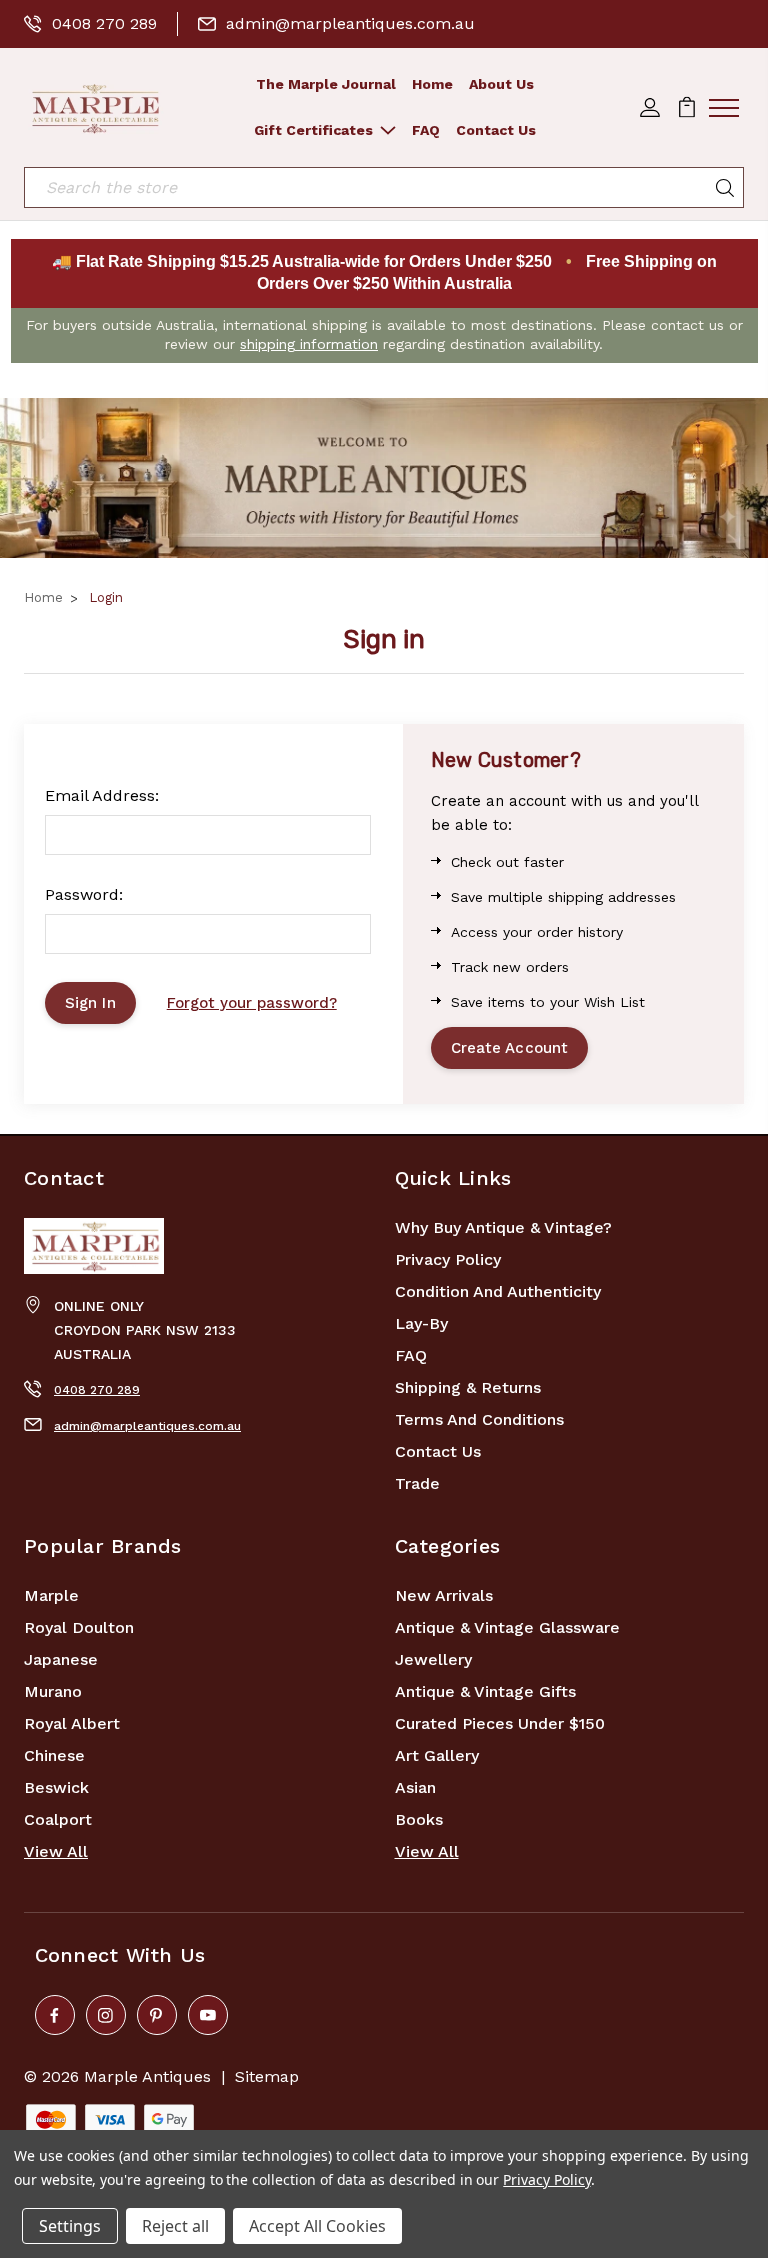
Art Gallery (437, 1755)
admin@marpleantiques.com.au (350, 23)
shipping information (309, 344)
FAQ (426, 130)
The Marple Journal (326, 84)
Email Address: (102, 795)
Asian (415, 1787)
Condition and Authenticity (498, 1291)
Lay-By (421, 1323)
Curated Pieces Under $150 (500, 1723)
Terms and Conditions (479, 1419)
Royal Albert (72, 1723)
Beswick (56, 1787)
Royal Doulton (79, 1627)
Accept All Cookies (317, 2226)
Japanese (61, 1659)
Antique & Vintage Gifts (485, 1691)
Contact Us (496, 130)
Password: (84, 894)
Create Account (509, 1048)
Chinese (54, 1755)
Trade (417, 1483)
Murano (53, 1691)
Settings (70, 2226)
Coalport (58, 1819)
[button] (384, 478)
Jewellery (433, 1659)
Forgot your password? (252, 1003)
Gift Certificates (313, 130)
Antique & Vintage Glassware (507, 1627)
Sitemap (267, 2076)
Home (432, 84)
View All (56, 1851)
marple (51, 1595)
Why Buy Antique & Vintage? (503, 1227)
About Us (501, 84)
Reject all (175, 2226)
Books (419, 1819)
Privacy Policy (448, 1259)
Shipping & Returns (468, 1387)
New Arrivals (444, 1595)
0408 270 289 (104, 23)
